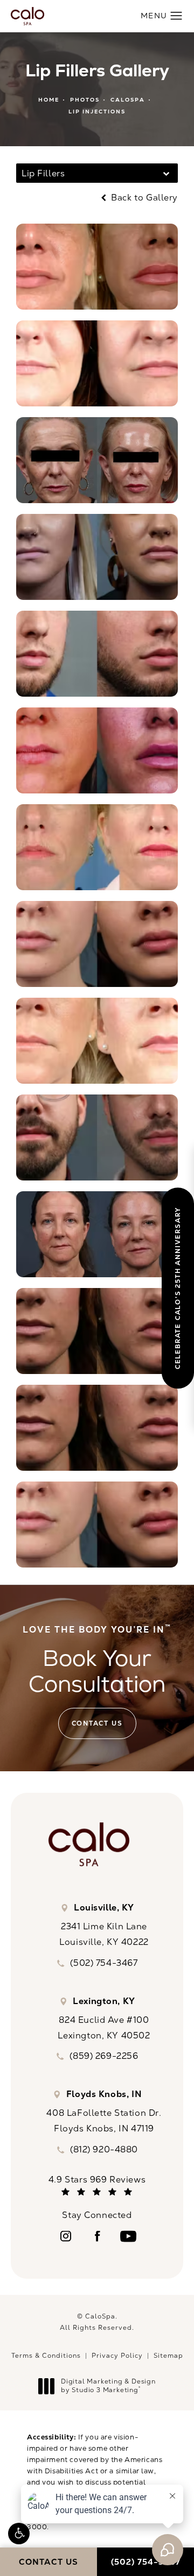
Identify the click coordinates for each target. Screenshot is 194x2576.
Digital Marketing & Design (108, 2386)
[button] (19, 2534)
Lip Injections (97, 112)
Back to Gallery (143, 198)
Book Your (97, 1661)
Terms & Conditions (46, 2356)
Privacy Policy (117, 2356)
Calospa (128, 100)
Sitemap (168, 2356)
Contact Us (97, 1723)
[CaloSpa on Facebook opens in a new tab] (97, 2236)
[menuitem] (66, 2236)
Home (49, 100)
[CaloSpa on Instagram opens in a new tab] (66, 2236)
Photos (85, 100)
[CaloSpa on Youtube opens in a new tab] (128, 2236)
